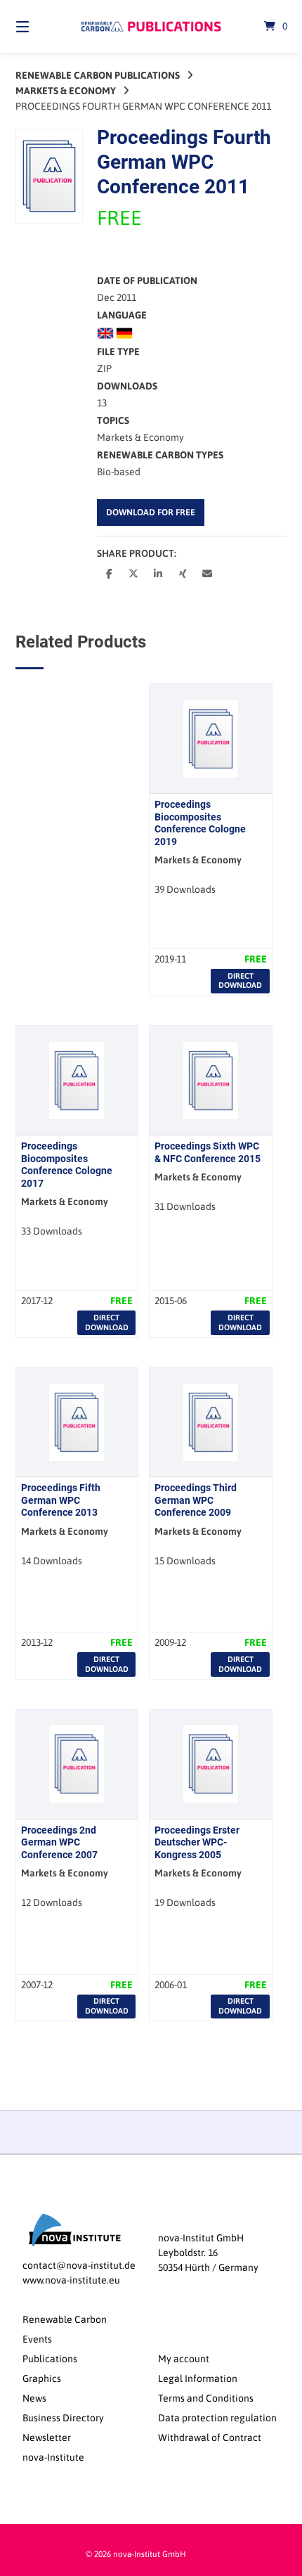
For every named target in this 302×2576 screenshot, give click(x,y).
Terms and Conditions (206, 2398)
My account (184, 2359)
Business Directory (63, 2418)
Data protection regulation (217, 2418)
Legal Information (198, 2378)
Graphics (42, 2378)
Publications (50, 2359)
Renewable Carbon (65, 2319)
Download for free (151, 512)
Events (37, 2339)
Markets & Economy (66, 91)
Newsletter (47, 2437)
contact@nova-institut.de (79, 2265)
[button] (109, 573)
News (34, 2398)
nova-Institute (53, 2457)
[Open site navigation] (42, 26)
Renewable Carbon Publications (98, 75)
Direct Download (240, 980)
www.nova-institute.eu (71, 2280)
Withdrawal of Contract (210, 2437)
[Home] (151, 26)
